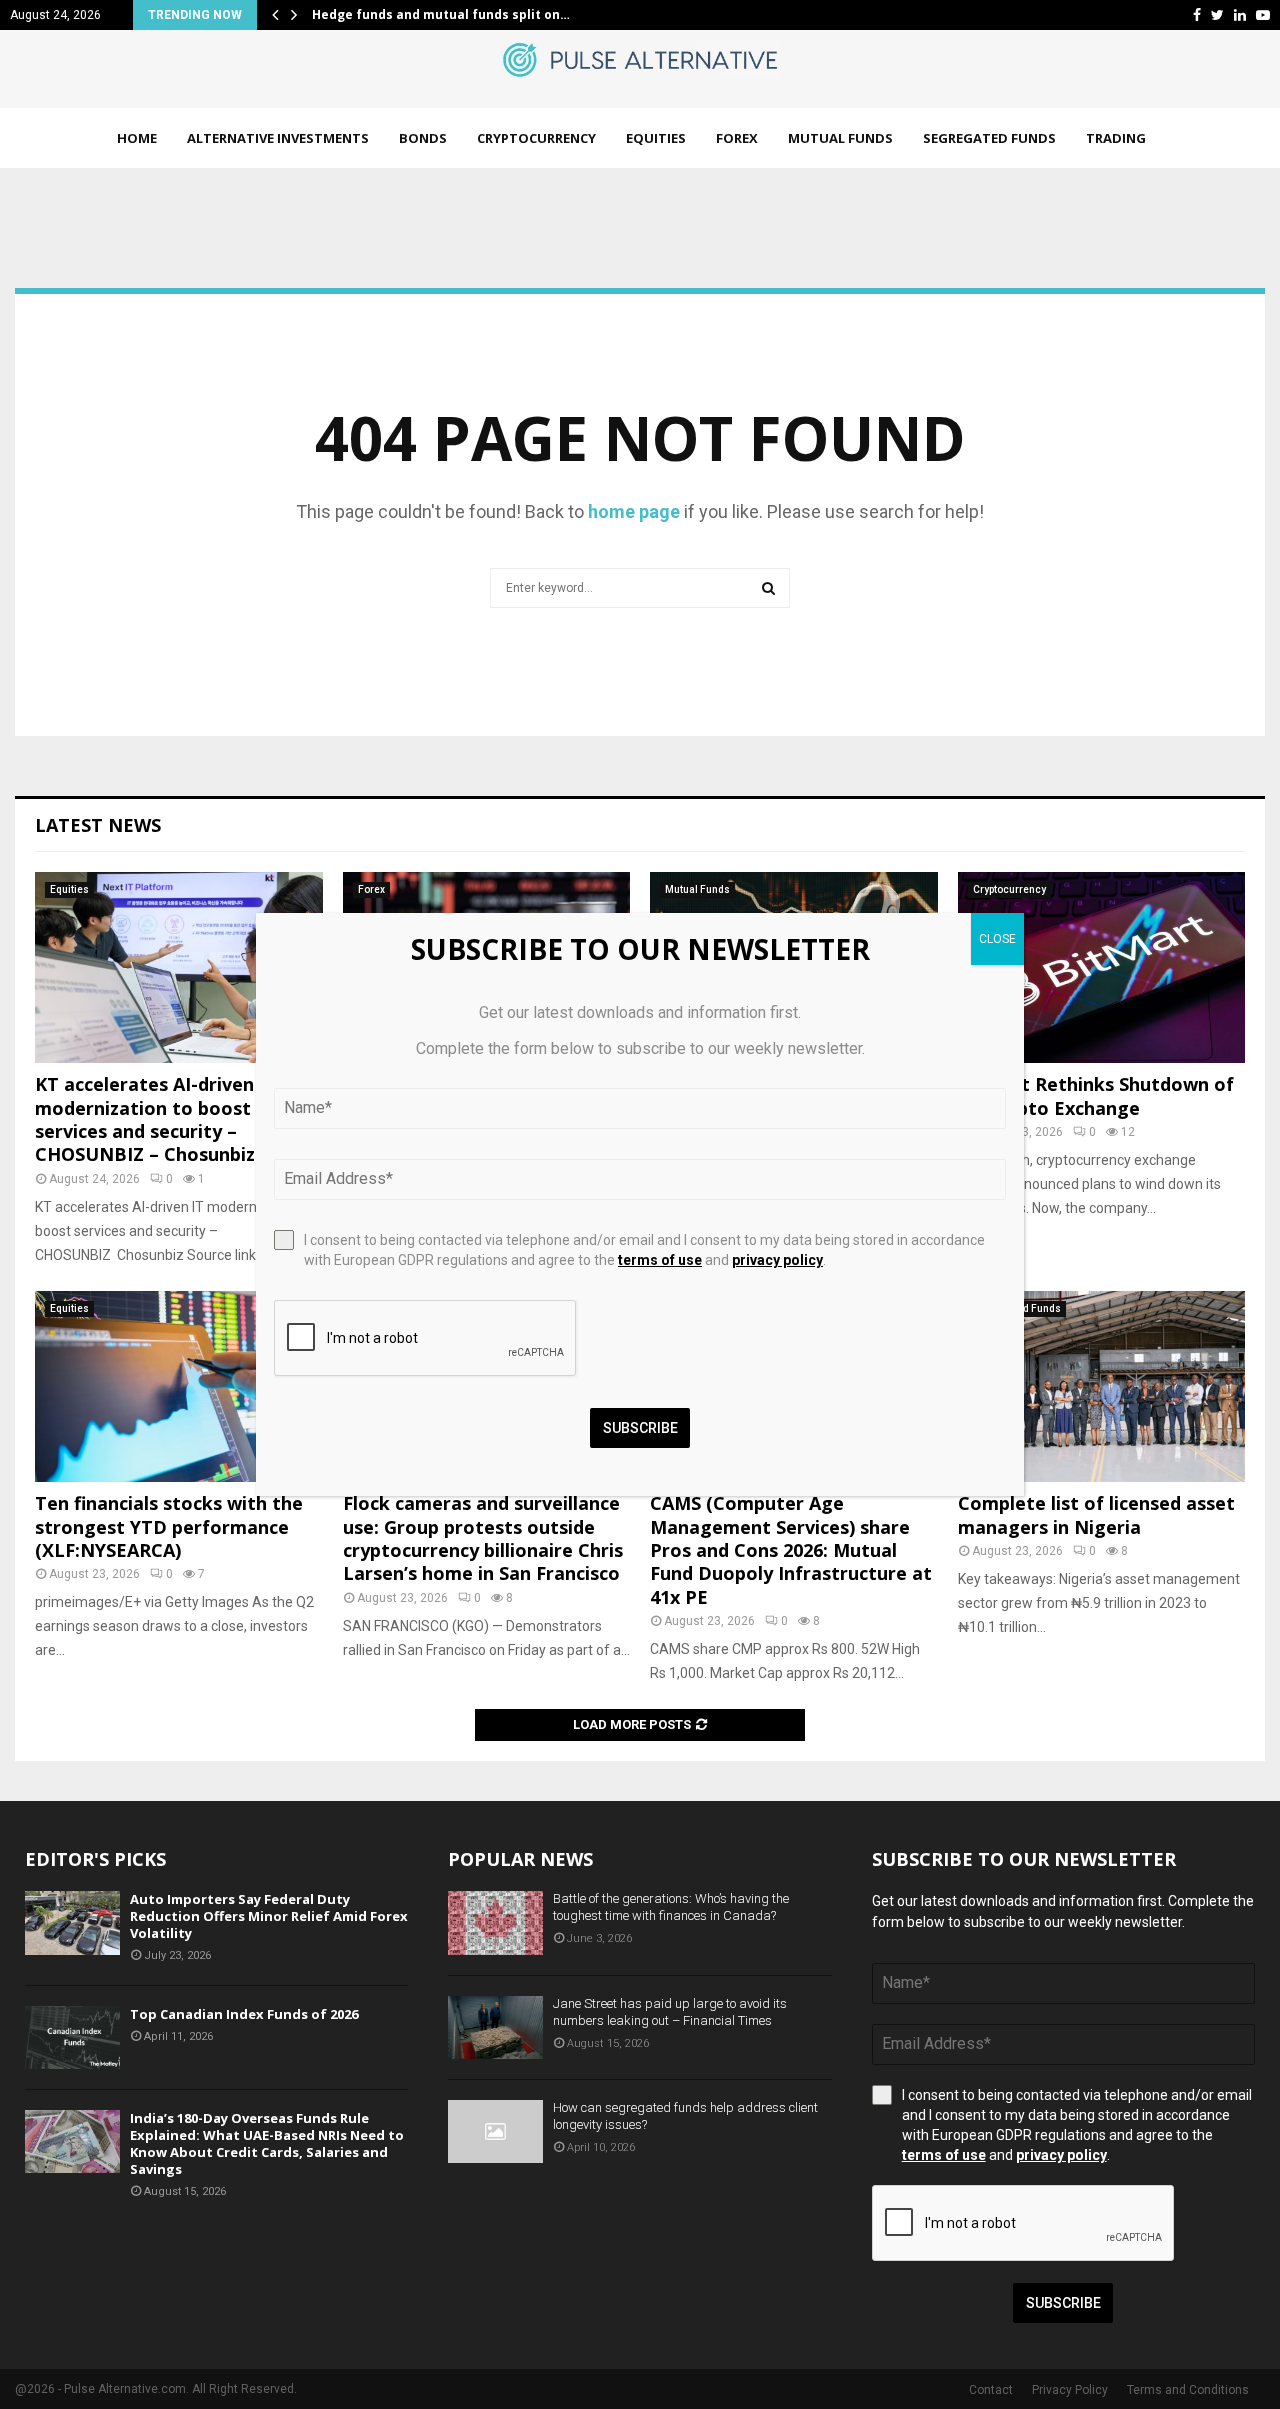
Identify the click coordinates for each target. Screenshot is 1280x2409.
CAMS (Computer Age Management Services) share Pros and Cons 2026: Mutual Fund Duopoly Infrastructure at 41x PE (791, 1550)
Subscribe (1063, 2303)
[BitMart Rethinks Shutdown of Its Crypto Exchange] (1102, 968)
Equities (656, 138)
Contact (991, 2390)
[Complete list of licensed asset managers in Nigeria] (1102, 1387)
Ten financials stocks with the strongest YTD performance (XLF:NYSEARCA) (169, 1526)
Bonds (423, 138)
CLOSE (997, 939)
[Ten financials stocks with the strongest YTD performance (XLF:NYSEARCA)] (179, 1387)
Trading (1116, 138)
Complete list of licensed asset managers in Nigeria (1096, 1514)
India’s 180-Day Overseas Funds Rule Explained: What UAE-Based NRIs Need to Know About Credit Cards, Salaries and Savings (267, 2143)
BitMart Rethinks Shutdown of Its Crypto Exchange (1096, 1095)
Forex (737, 138)
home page (634, 511)
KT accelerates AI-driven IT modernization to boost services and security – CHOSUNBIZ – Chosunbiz (156, 1119)
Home (137, 138)
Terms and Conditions (1188, 2390)
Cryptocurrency (536, 138)
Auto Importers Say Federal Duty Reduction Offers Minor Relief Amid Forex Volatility (269, 1916)
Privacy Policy (1070, 2390)
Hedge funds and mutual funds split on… (441, 14)
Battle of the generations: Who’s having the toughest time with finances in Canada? (671, 1907)
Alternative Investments (278, 138)
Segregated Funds (989, 138)
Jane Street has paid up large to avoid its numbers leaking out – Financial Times (670, 2012)
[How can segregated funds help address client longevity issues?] (495, 2131)
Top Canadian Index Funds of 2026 (244, 2014)
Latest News (98, 825)
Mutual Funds (840, 138)
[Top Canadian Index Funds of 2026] (72, 2037)
